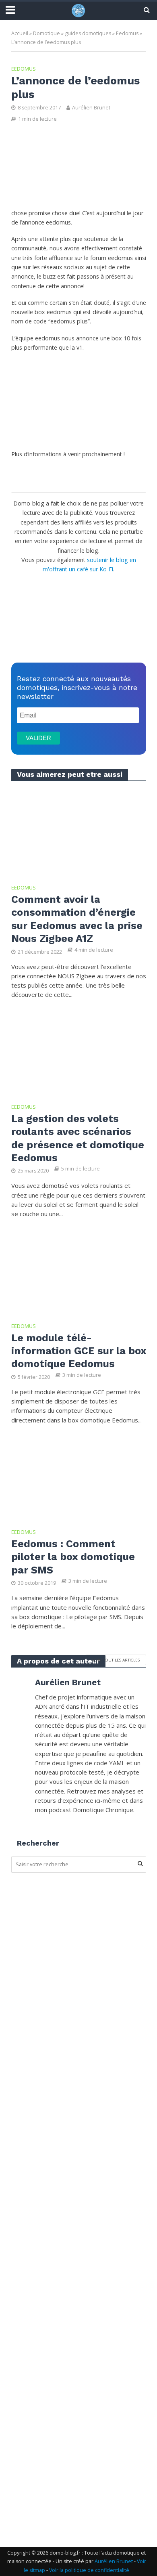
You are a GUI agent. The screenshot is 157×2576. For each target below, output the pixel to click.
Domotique (46, 33)
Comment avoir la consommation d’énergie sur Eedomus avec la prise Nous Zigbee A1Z (77, 919)
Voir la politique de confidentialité (89, 2570)
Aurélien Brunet (91, 108)
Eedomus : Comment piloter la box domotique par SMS (73, 1557)
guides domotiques (88, 33)
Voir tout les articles (116, 1660)
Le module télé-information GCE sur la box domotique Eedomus (79, 1351)
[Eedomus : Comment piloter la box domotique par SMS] (79, 1477)
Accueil (20, 33)
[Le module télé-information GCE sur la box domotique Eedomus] (79, 1271)
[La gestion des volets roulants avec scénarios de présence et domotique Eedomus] (79, 1052)
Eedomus (127, 33)
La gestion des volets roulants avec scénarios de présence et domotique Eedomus (78, 1138)
